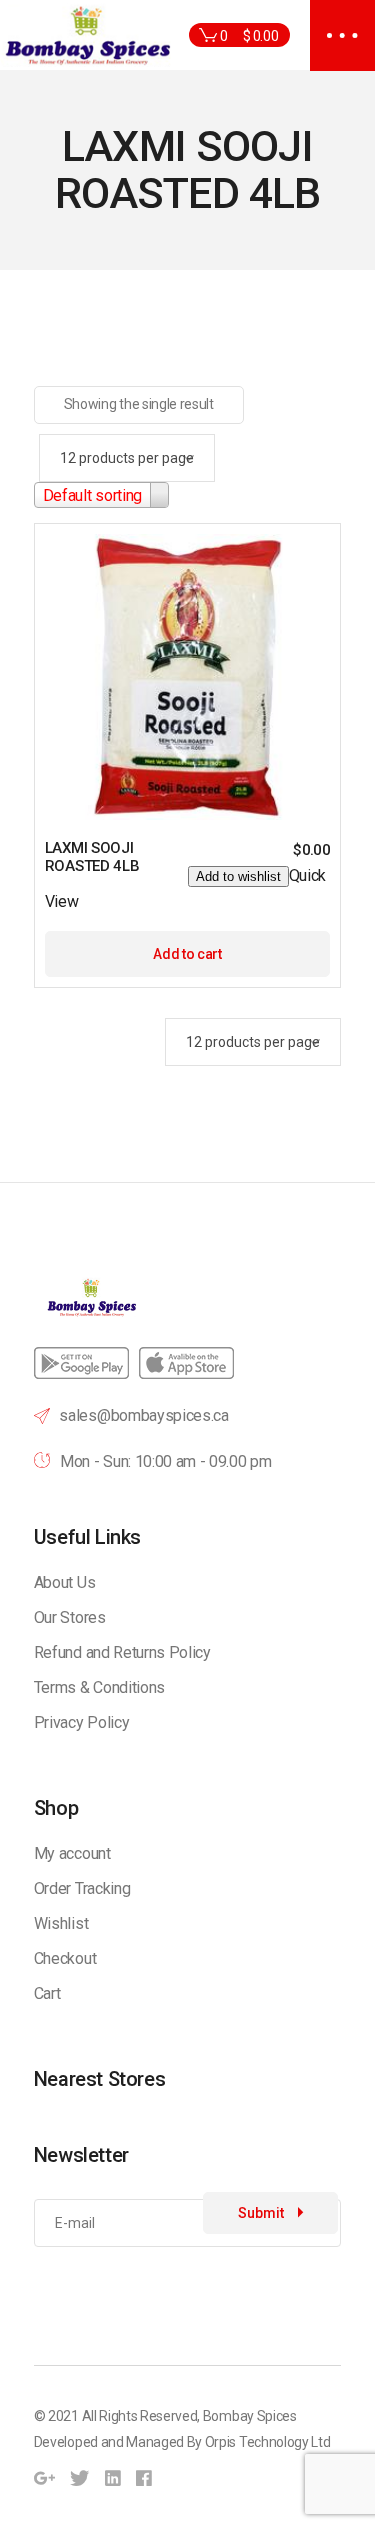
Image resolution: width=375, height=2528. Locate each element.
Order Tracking (82, 1888)
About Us (64, 1582)
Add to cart (187, 954)
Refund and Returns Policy (122, 1652)
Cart (47, 1993)
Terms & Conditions (99, 1687)
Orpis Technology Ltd (268, 2442)
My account (72, 1853)
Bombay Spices (250, 2416)
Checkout (65, 1958)
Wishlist (61, 1923)
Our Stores (70, 1617)
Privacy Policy (82, 1722)
